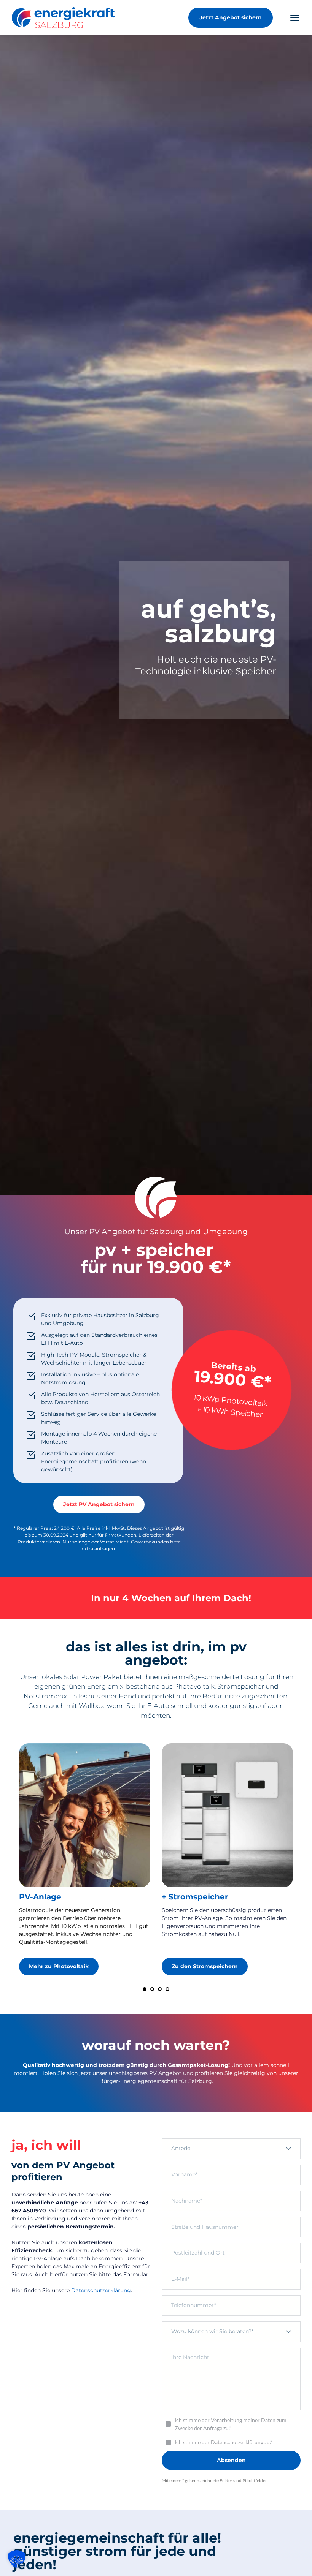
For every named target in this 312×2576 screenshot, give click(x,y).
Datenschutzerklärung (101, 2290)
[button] (295, 18)
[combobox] (231, 2149)
